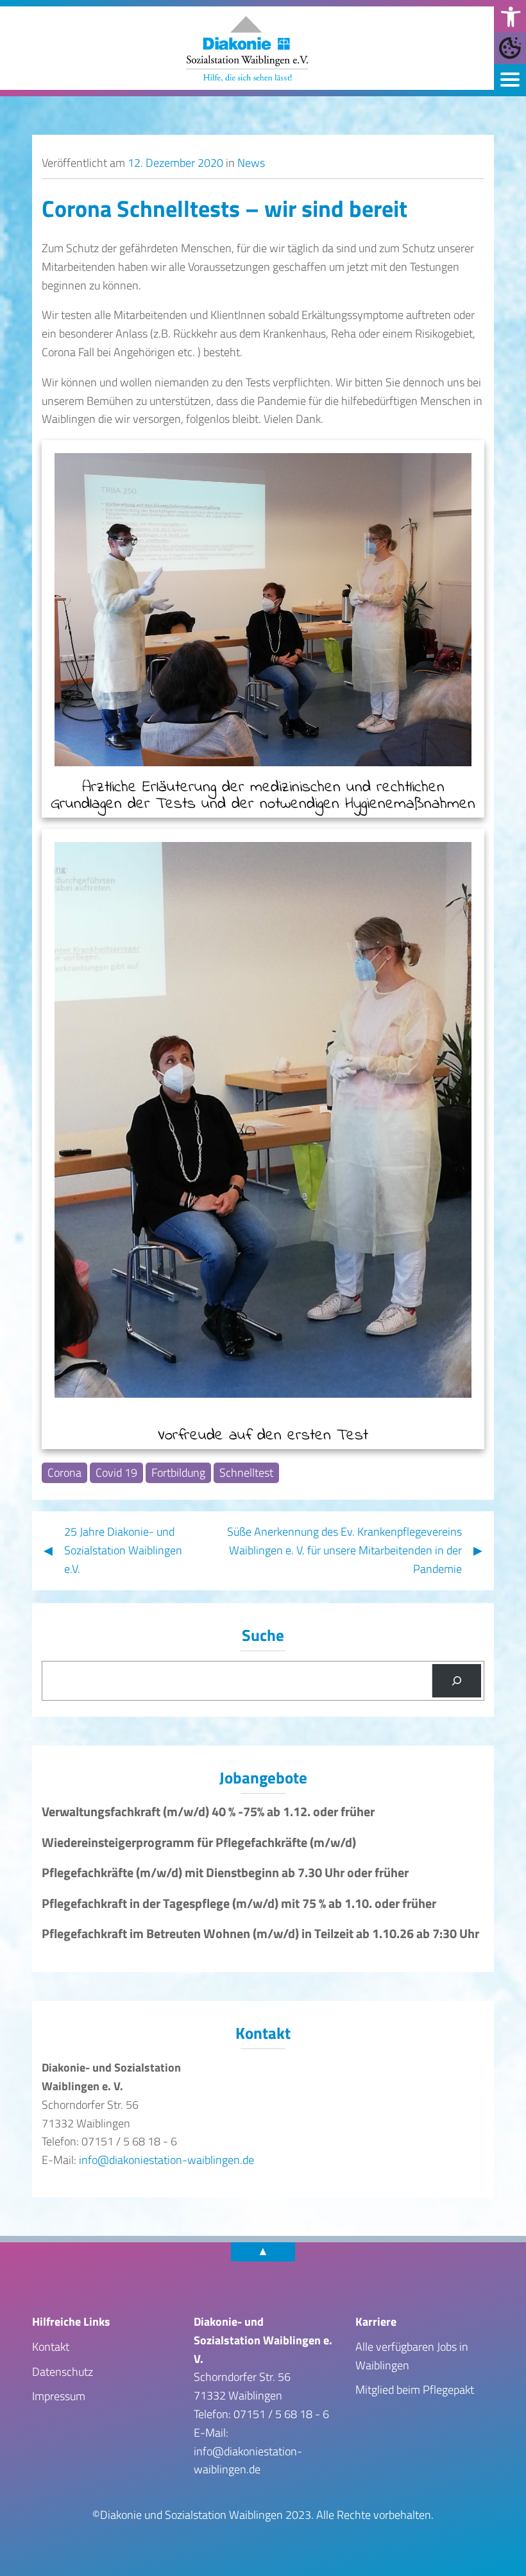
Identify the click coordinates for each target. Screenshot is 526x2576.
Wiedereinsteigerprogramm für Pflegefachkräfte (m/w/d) (199, 1842)
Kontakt (51, 2347)
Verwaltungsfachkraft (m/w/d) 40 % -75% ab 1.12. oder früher (208, 1812)
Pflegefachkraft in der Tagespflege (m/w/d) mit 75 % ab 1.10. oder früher (239, 1903)
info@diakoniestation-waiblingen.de (166, 2160)
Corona (64, 1472)
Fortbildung (178, 1472)
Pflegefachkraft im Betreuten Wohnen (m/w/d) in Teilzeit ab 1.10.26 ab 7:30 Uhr (260, 1934)
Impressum (59, 2396)
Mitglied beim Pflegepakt (415, 2390)
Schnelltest (246, 1472)
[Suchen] (457, 1681)
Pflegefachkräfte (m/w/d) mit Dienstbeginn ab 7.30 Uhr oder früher (225, 1873)
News (251, 163)
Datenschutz (63, 2372)
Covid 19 (116, 1472)
